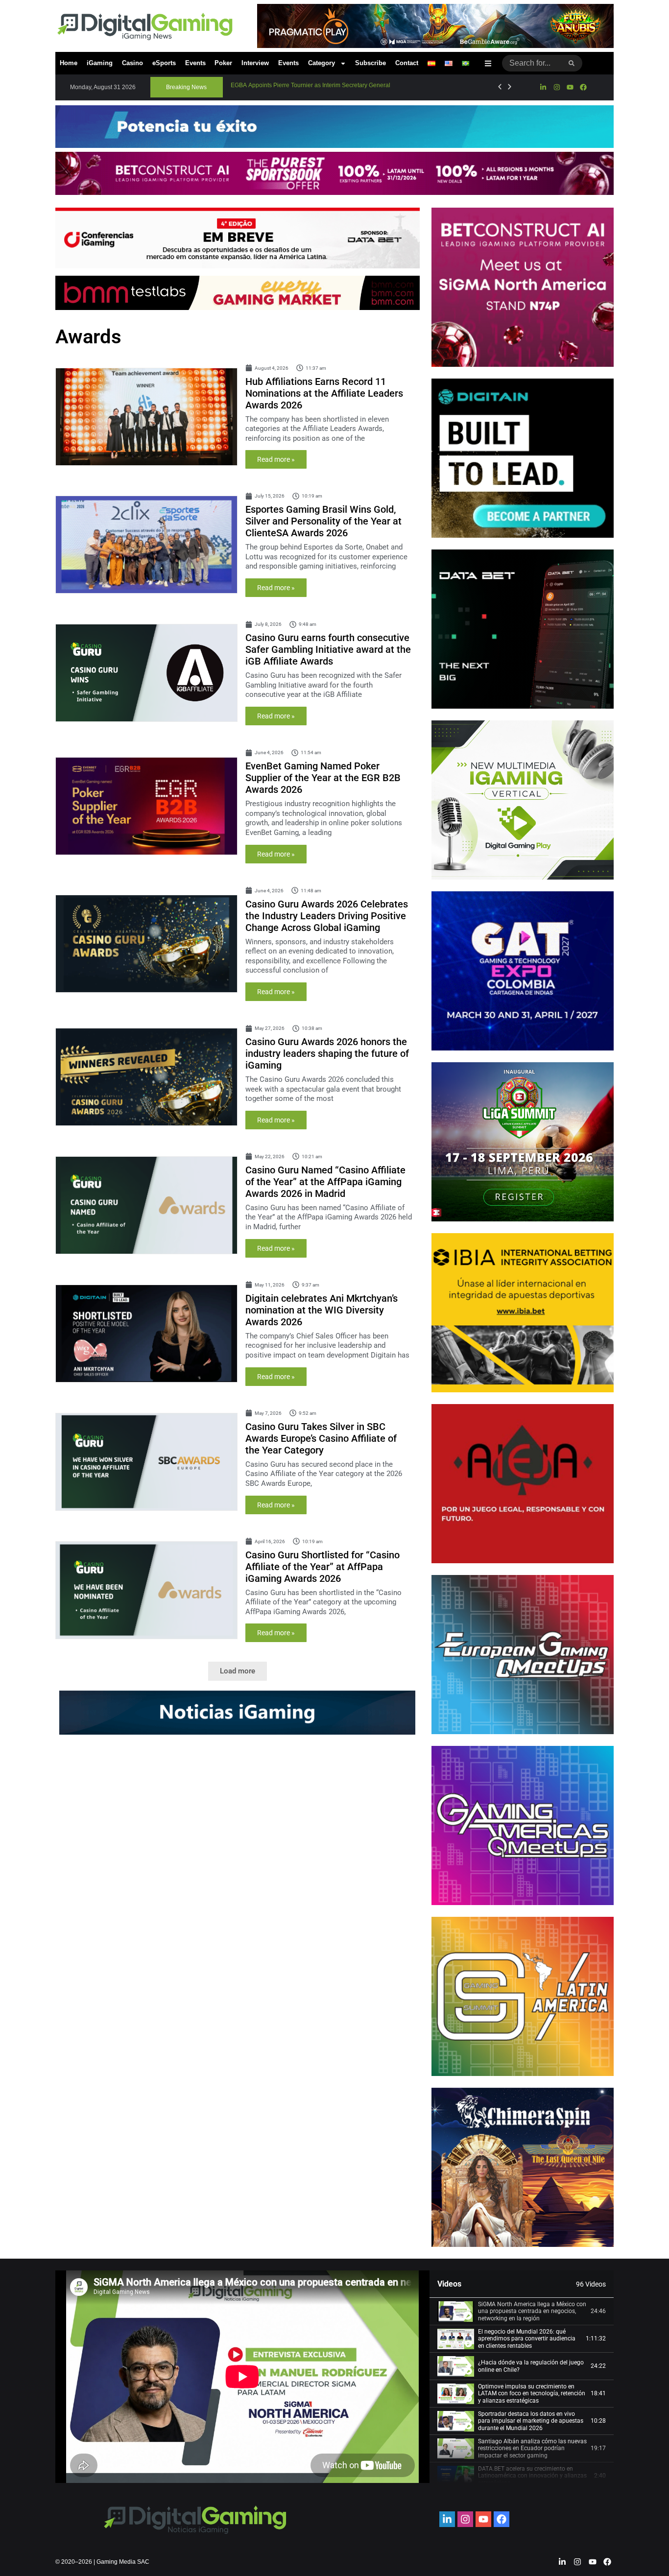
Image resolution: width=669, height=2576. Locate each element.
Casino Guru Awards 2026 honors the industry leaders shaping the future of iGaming (327, 1053)
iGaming (100, 63)
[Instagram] (556, 87)
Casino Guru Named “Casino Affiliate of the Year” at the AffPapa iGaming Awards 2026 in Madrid (325, 1182)
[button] (187, 87)
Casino (132, 63)
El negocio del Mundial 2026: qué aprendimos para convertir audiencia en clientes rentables (527, 2339)
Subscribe (370, 63)
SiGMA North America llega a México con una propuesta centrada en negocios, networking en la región (532, 2311)
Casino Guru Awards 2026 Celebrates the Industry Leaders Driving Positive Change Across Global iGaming (327, 916)
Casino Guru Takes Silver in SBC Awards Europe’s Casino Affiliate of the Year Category (321, 1438)
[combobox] (532, 63)
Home (69, 63)
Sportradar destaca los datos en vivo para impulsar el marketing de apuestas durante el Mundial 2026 (531, 2421)
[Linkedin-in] (543, 87)
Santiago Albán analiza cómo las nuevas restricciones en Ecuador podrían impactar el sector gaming (532, 2448)
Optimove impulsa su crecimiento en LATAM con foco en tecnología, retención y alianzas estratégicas (532, 2394)
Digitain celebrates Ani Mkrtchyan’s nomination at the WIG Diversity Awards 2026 (322, 1310)
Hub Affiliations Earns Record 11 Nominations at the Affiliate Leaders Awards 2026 (324, 393)
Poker (223, 63)
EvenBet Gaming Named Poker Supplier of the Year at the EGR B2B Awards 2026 (323, 778)
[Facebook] (583, 87)
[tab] (522, 2312)
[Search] (572, 63)
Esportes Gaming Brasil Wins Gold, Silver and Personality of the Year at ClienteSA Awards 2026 (323, 521)
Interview (255, 63)
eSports (164, 63)
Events (195, 63)
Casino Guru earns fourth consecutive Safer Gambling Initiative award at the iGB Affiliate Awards (328, 649)
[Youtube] (570, 87)
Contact (407, 63)
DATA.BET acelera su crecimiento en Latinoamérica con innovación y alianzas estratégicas (532, 2476)
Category (322, 63)
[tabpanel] (242, 2377)
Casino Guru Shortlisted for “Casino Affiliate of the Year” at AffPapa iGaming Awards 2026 (323, 1567)
